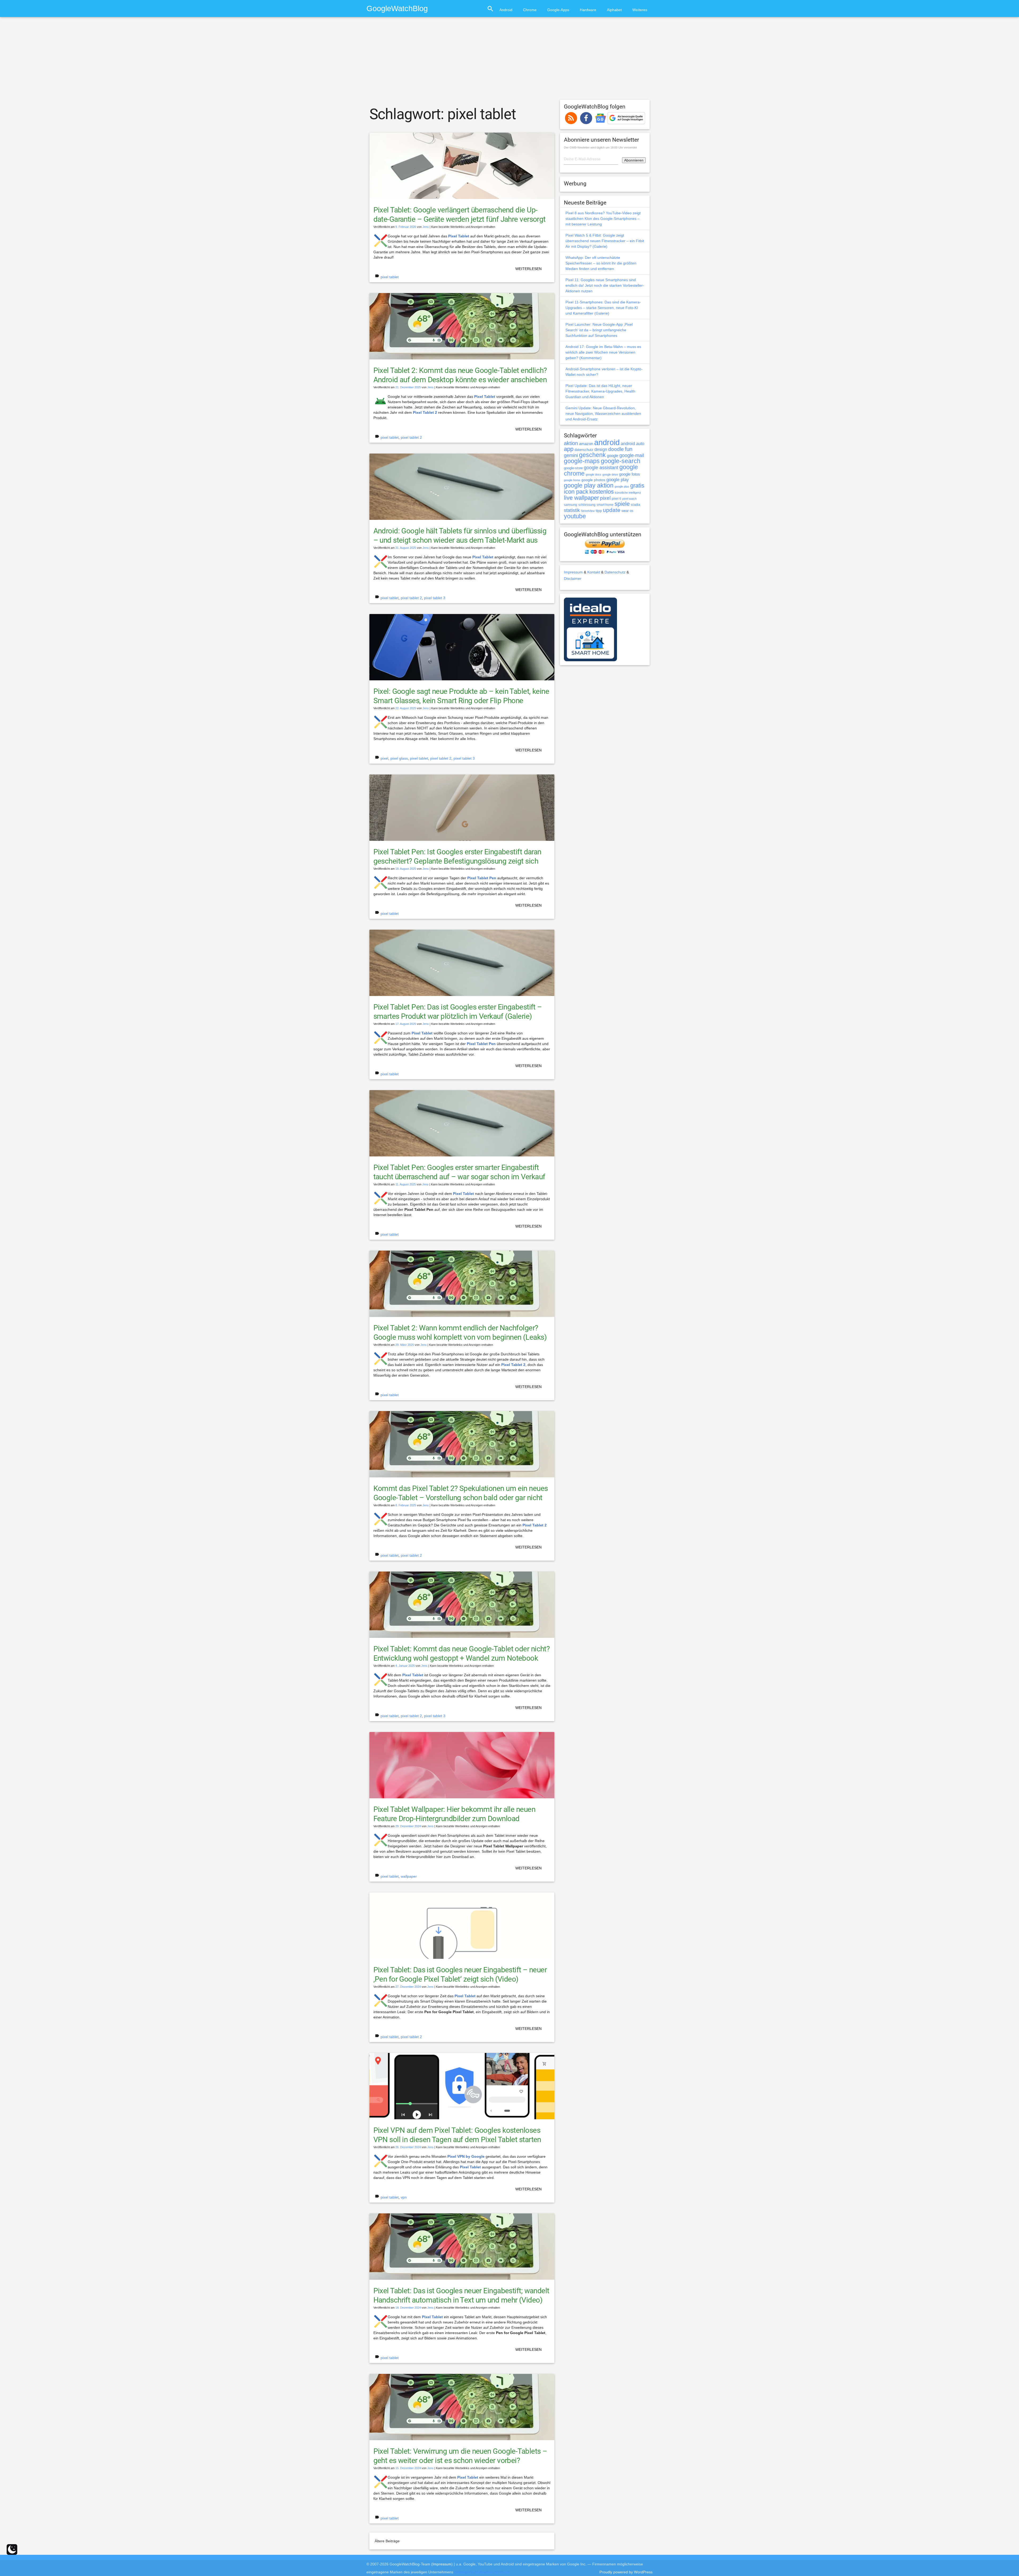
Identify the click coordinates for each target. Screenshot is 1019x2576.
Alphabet (614, 10)
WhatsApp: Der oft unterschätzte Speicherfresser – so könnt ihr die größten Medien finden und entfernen (601, 263)
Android (506, 10)
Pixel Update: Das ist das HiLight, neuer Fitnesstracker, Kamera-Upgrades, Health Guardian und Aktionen (600, 391)
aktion (571, 443)
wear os (627, 511)
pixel (384, 758)
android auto (632, 443)
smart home (605, 505)
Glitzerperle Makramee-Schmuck (482, 2572)
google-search (621, 461)
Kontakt (594, 572)
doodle (616, 449)
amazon (586, 444)
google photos (593, 480)
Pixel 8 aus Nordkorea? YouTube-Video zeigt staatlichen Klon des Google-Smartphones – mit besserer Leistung (603, 219)
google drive (610, 475)
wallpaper (409, 1876)
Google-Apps (558, 10)
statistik (572, 510)
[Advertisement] (509, 61)
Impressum (573, 572)
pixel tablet (390, 277)
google (613, 456)
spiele (622, 504)
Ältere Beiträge (387, 2541)
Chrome (530, 10)
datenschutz (584, 450)
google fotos (630, 474)
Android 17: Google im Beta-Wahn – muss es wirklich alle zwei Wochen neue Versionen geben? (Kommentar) (603, 352)
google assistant (601, 468)
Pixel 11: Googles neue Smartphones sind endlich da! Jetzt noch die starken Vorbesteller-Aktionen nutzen (605, 285)
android (607, 442)
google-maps (582, 461)
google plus (622, 486)
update (612, 510)
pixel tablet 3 (435, 598)
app (569, 449)
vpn (404, 2197)
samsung (571, 505)
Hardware (588, 10)
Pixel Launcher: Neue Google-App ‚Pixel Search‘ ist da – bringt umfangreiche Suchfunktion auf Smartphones (599, 330)
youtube (575, 516)
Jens (426, 227)
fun (629, 449)
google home (572, 480)
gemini (571, 455)
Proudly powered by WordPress (626, 2572)
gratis (637, 486)
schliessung (587, 505)
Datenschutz (615, 572)
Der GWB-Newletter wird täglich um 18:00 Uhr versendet (600, 147)
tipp (599, 511)
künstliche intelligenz (628, 493)
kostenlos (602, 492)
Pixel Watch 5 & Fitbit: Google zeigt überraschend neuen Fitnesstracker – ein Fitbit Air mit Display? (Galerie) (605, 241)
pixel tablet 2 (411, 437)
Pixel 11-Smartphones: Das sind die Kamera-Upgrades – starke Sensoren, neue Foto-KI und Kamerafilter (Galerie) (603, 308)
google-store (573, 468)
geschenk (592, 455)
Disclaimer (573, 578)
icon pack (576, 492)
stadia (635, 505)
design (601, 449)
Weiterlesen (528, 269)
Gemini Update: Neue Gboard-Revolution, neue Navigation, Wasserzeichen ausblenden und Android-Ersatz (603, 414)
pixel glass (399, 758)
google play (618, 480)
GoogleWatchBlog (397, 8)
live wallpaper (581, 498)
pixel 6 (616, 499)
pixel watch (629, 499)
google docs (593, 475)
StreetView (588, 511)
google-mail (632, 455)
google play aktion (589, 485)
